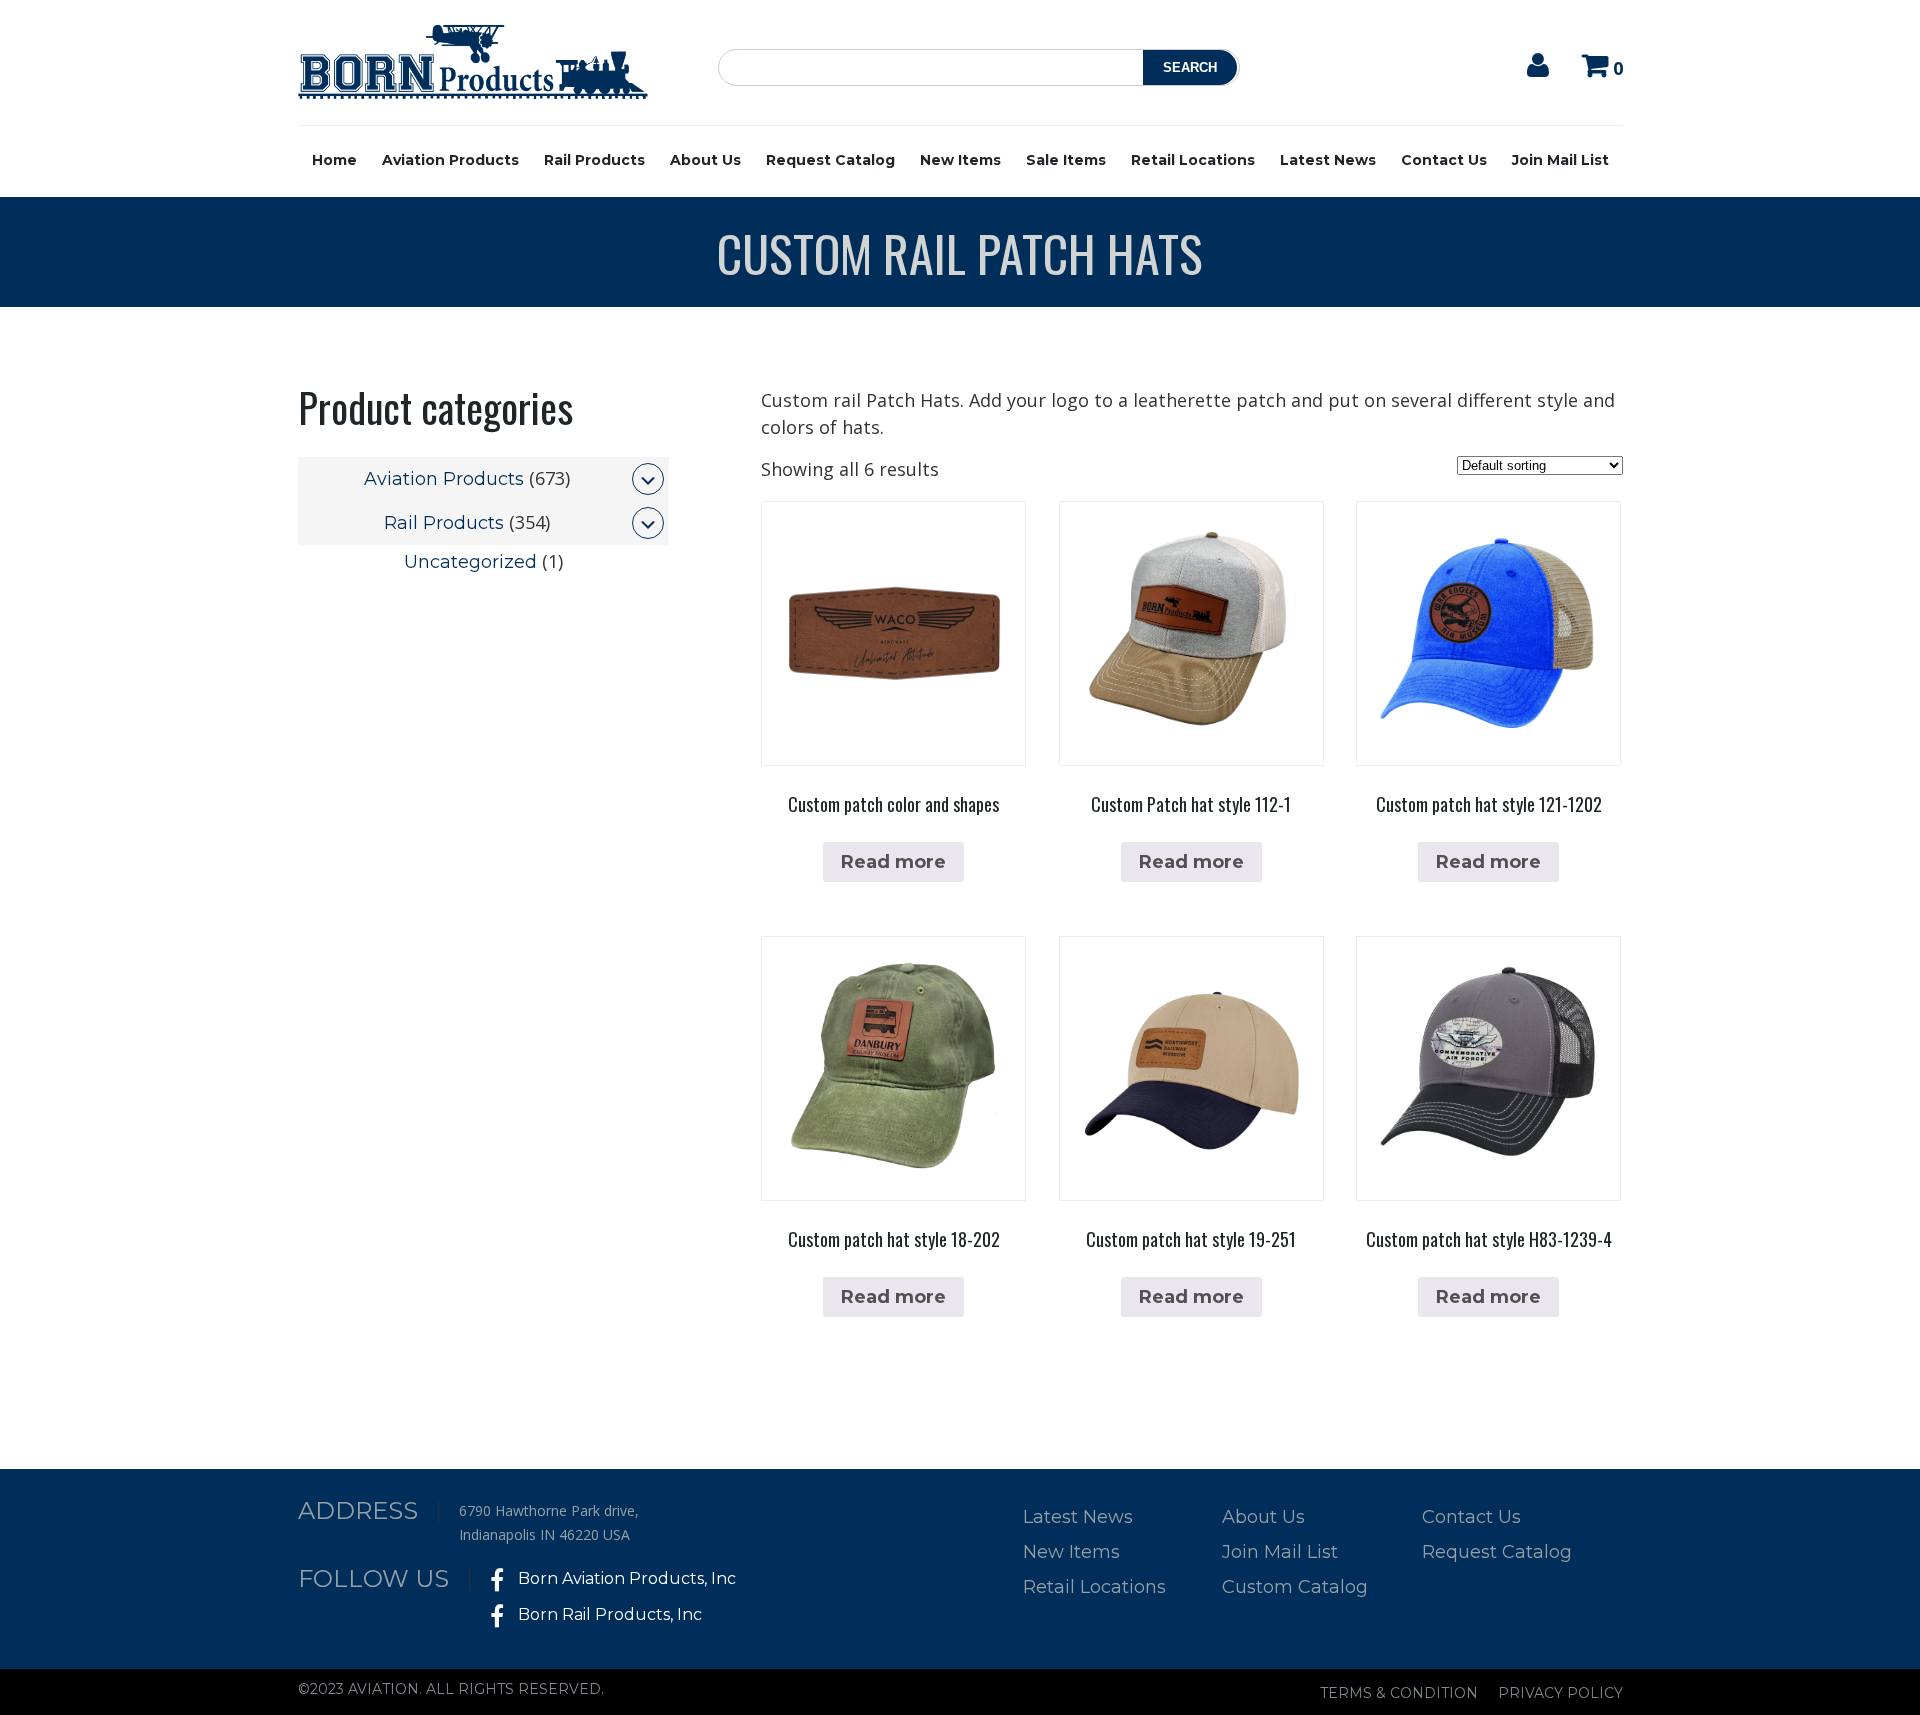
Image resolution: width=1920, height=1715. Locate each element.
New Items (960, 160)
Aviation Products (450, 160)
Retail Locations (1193, 160)
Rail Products (594, 160)
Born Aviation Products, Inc (625, 1578)
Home (334, 160)
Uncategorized (470, 562)
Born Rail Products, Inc (608, 1614)
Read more (893, 862)
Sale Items (1066, 160)
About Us (705, 160)
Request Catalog (830, 160)
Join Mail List (1560, 160)
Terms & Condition (1399, 1693)
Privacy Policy (1560, 1693)
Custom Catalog (1295, 1587)
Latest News (1328, 160)
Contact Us (1444, 160)
